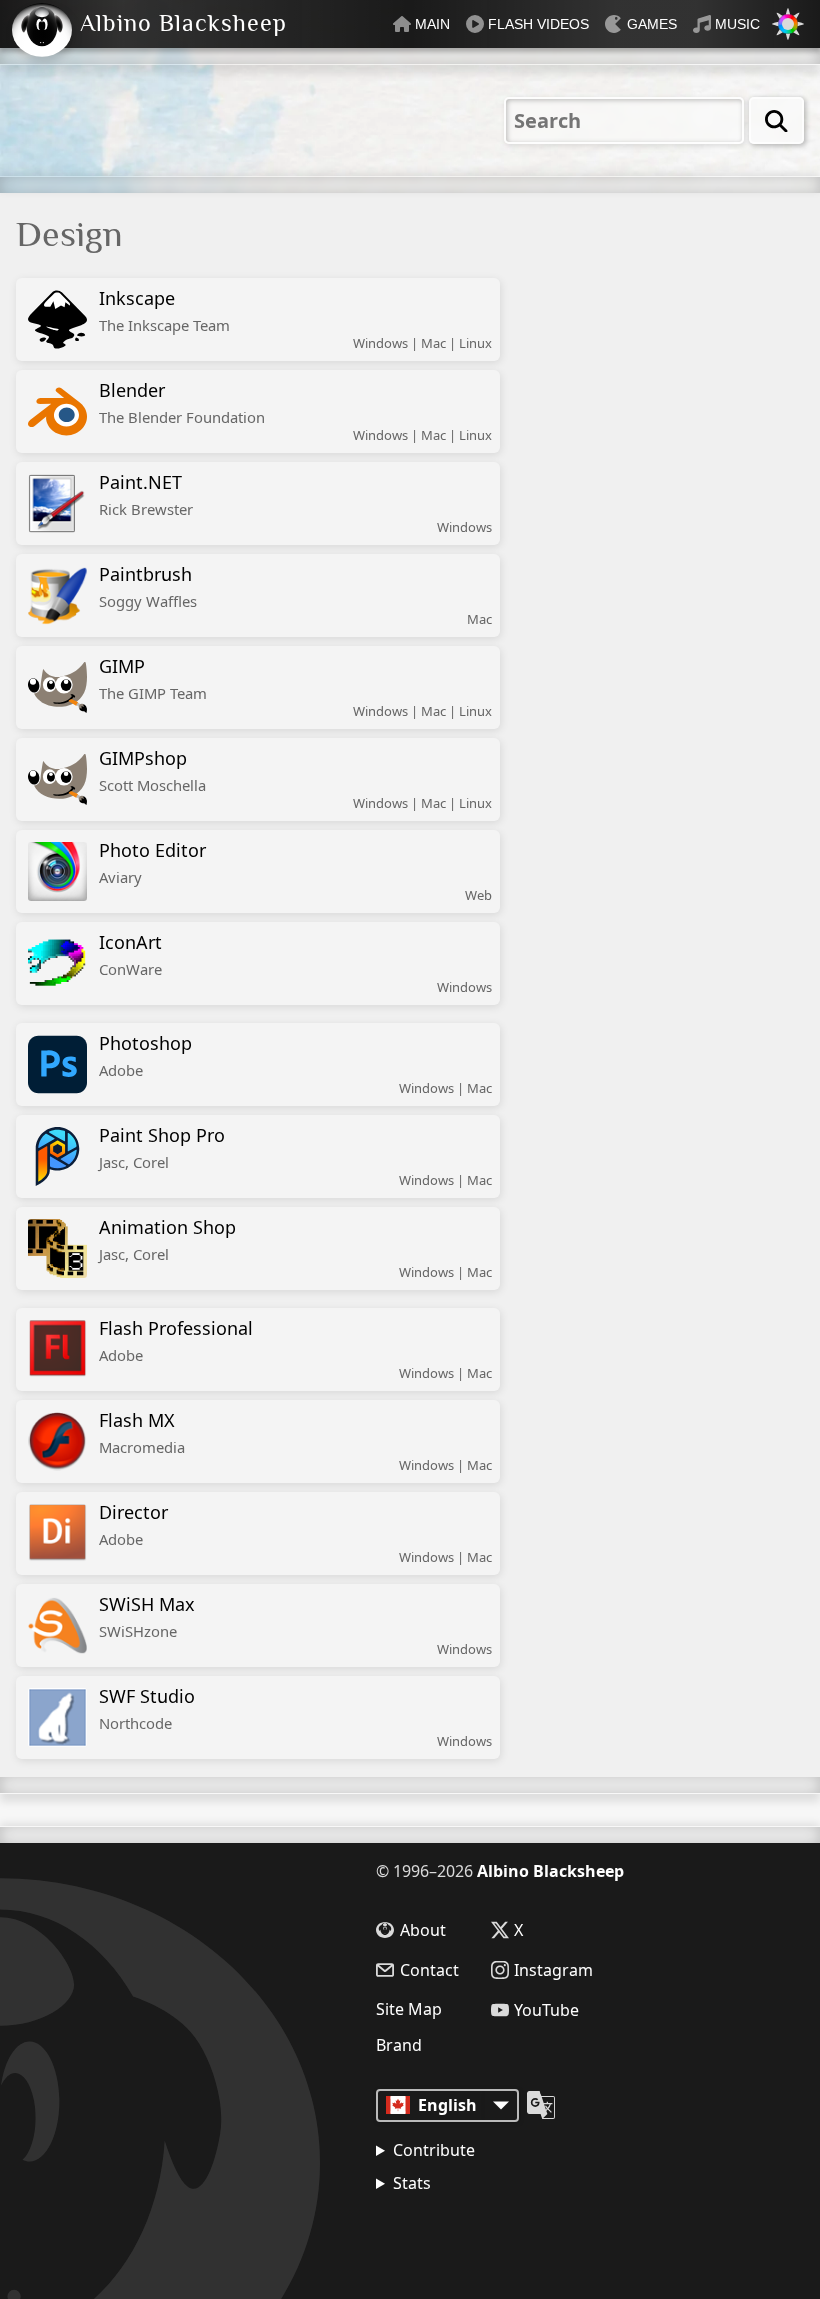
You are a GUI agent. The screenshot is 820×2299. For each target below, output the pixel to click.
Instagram (553, 1970)
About (423, 1930)
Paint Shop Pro (162, 1147)
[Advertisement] (698, 329)
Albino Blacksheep (550, 1871)
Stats (412, 2183)
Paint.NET (146, 494)
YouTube (546, 2010)
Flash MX (142, 1432)
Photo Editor (152, 862)
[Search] (776, 120)
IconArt (130, 954)
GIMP (153, 678)
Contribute (434, 2150)
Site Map (409, 2009)
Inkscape (164, 310)
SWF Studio (147, 1708)
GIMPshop (152, 770)
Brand (399, 2045)
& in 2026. (470, 2234)
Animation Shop (167, 1239)
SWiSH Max (147, 1616)
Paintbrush (148, 586)
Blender (182, 402)
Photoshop (145, 1055)
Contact (429, 1970)
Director (133, 1524)
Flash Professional (176, 1340)
